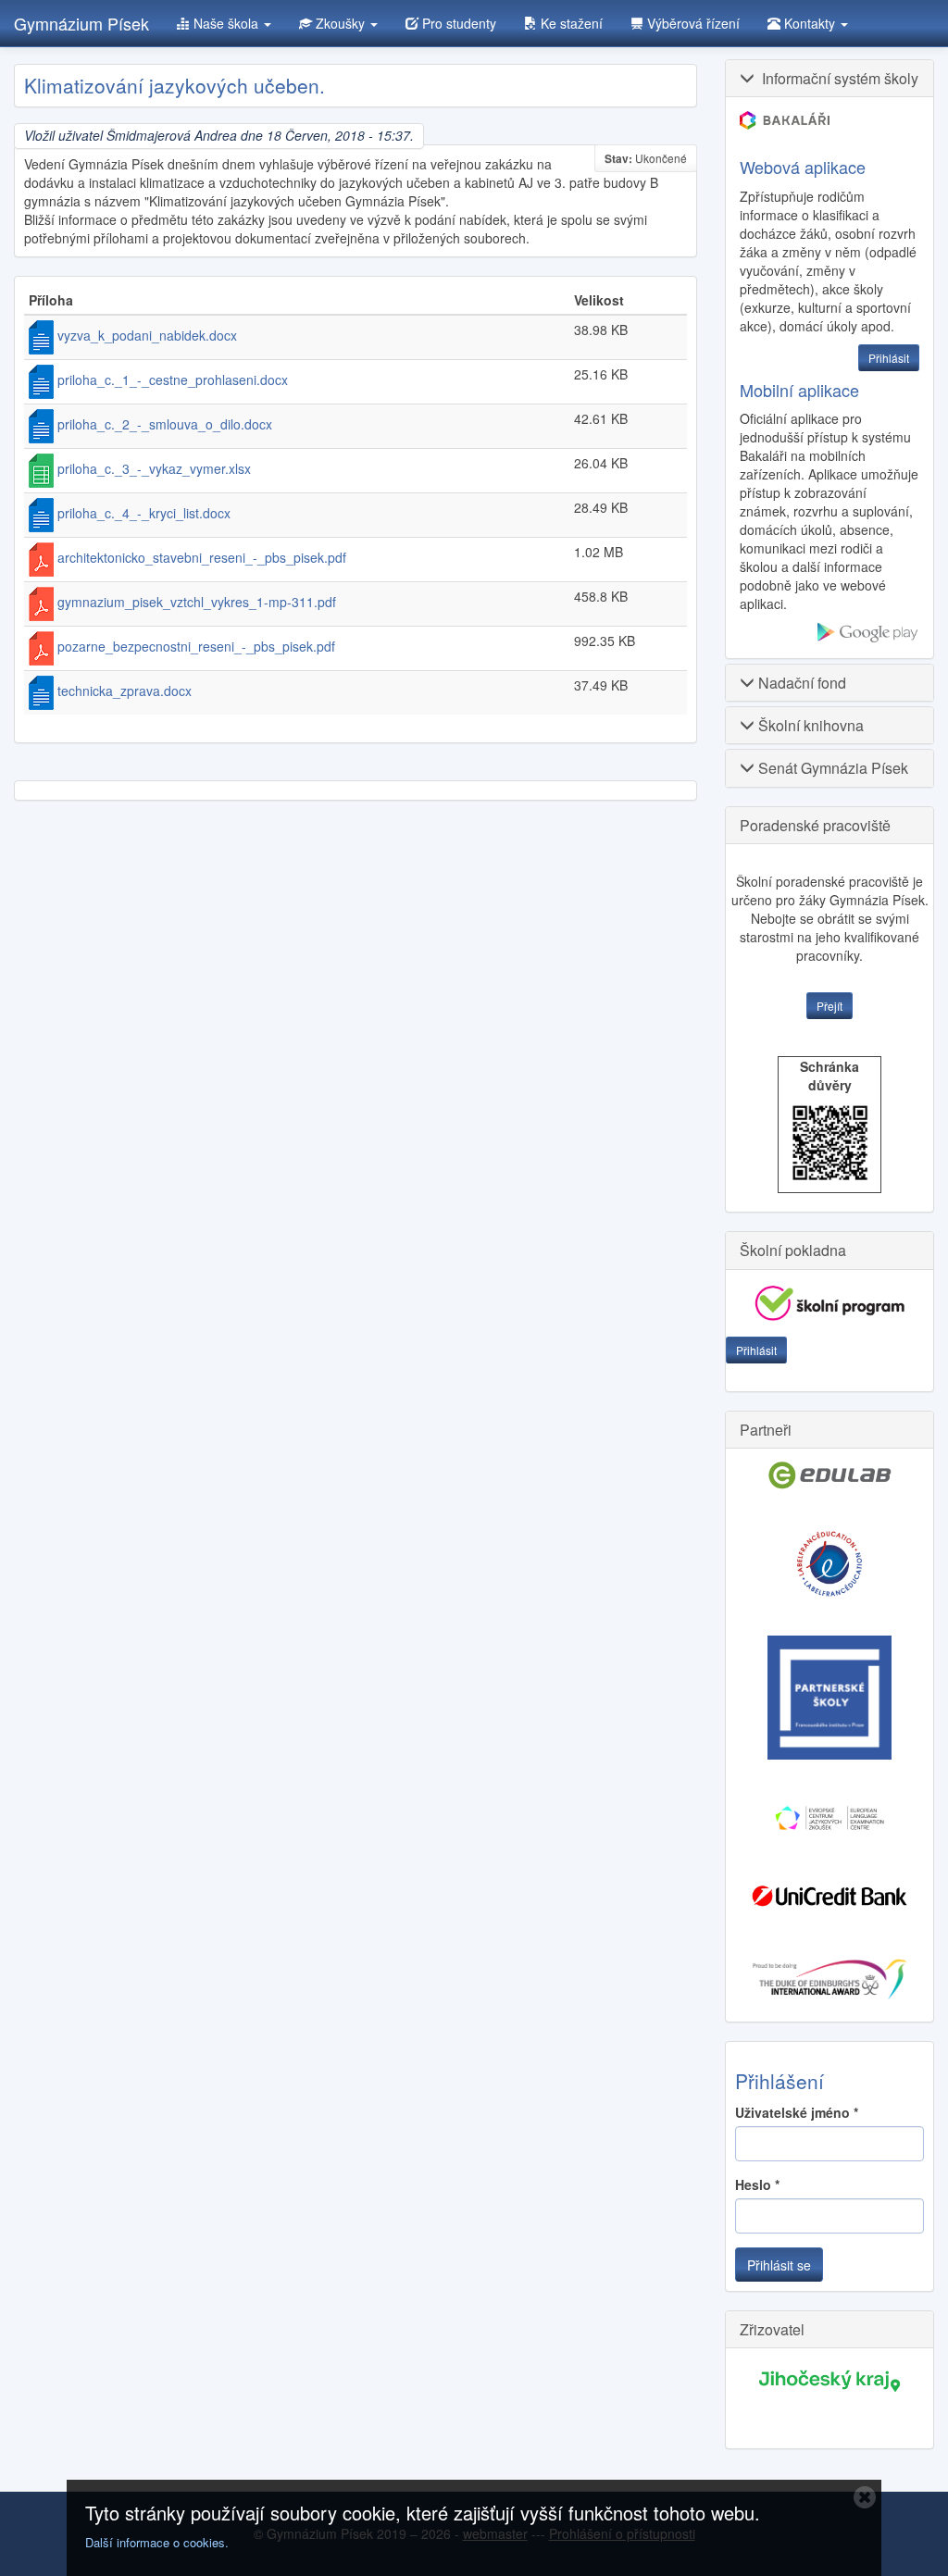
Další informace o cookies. (157, 2542)
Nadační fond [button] (800, 683)
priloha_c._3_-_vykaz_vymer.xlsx (154, 468)
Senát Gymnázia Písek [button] (831, 768)
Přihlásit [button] (889, 358)
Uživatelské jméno (797, 2112)
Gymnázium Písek (81, 23)
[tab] (829, 78)
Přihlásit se (779, 2265)
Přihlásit (756, 1350)
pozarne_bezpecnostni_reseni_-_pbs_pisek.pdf (196, 646)
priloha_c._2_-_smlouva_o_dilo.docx (165, 424)
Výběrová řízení (692, 23)
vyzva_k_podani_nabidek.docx (147, 335)
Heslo (757, 2184)
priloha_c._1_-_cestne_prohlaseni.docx (173, 380)
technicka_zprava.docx (125, 691)
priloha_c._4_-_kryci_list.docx (144, 513)
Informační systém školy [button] (836, 78)
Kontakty (810, 23)
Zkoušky (340, 23)
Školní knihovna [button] (809, 725)
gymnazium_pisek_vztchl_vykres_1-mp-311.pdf (197, 602)
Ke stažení (570, 23)
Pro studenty (457, 23)
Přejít (829, 1006)
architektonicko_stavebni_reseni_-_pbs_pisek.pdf (202, 557)
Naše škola (226, 23)
